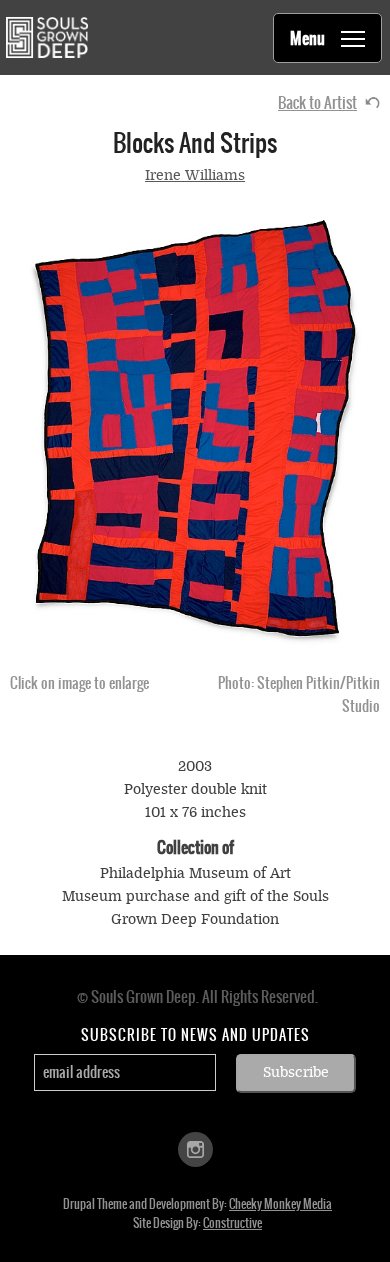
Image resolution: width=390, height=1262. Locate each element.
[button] (195, 429)
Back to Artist (317, 102)
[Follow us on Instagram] (195, 1147)
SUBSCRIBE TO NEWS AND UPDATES (195, 1035)
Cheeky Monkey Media (280, 1204)
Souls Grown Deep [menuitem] (46, 37)
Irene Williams (195, 175)
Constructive (232, 1223)
